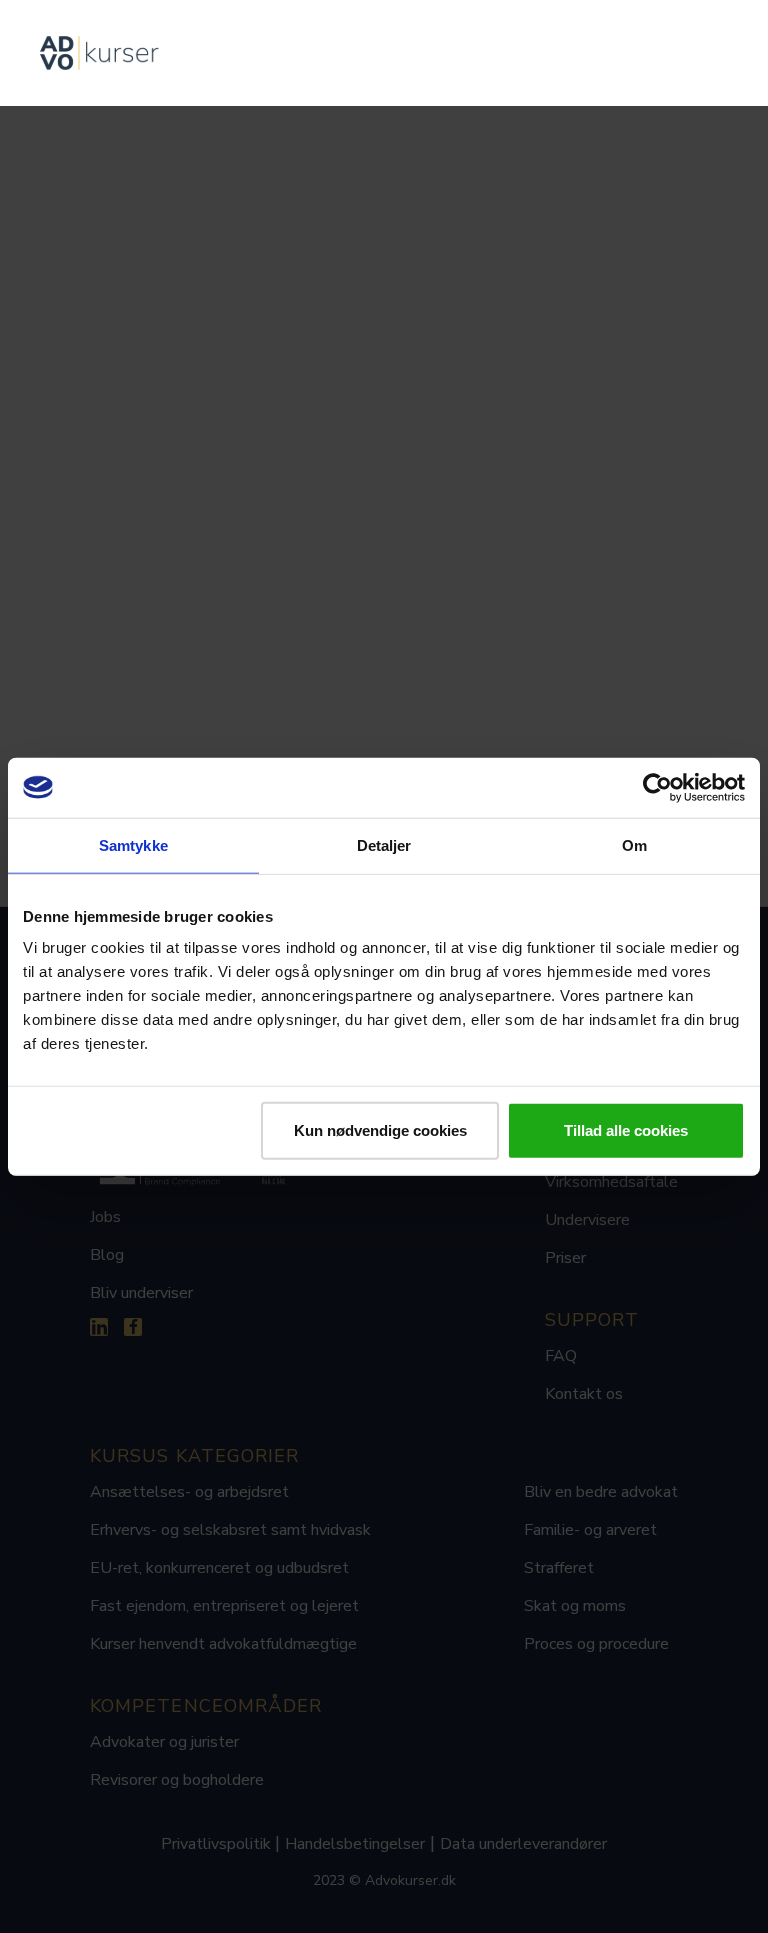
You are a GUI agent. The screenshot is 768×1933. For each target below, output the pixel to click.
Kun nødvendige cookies (380, 1130)
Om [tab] (634, 844)
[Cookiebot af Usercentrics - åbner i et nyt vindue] (657, 787)
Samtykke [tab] (133, 844)
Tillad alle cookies (626, 1130)
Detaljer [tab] (384, 844)
